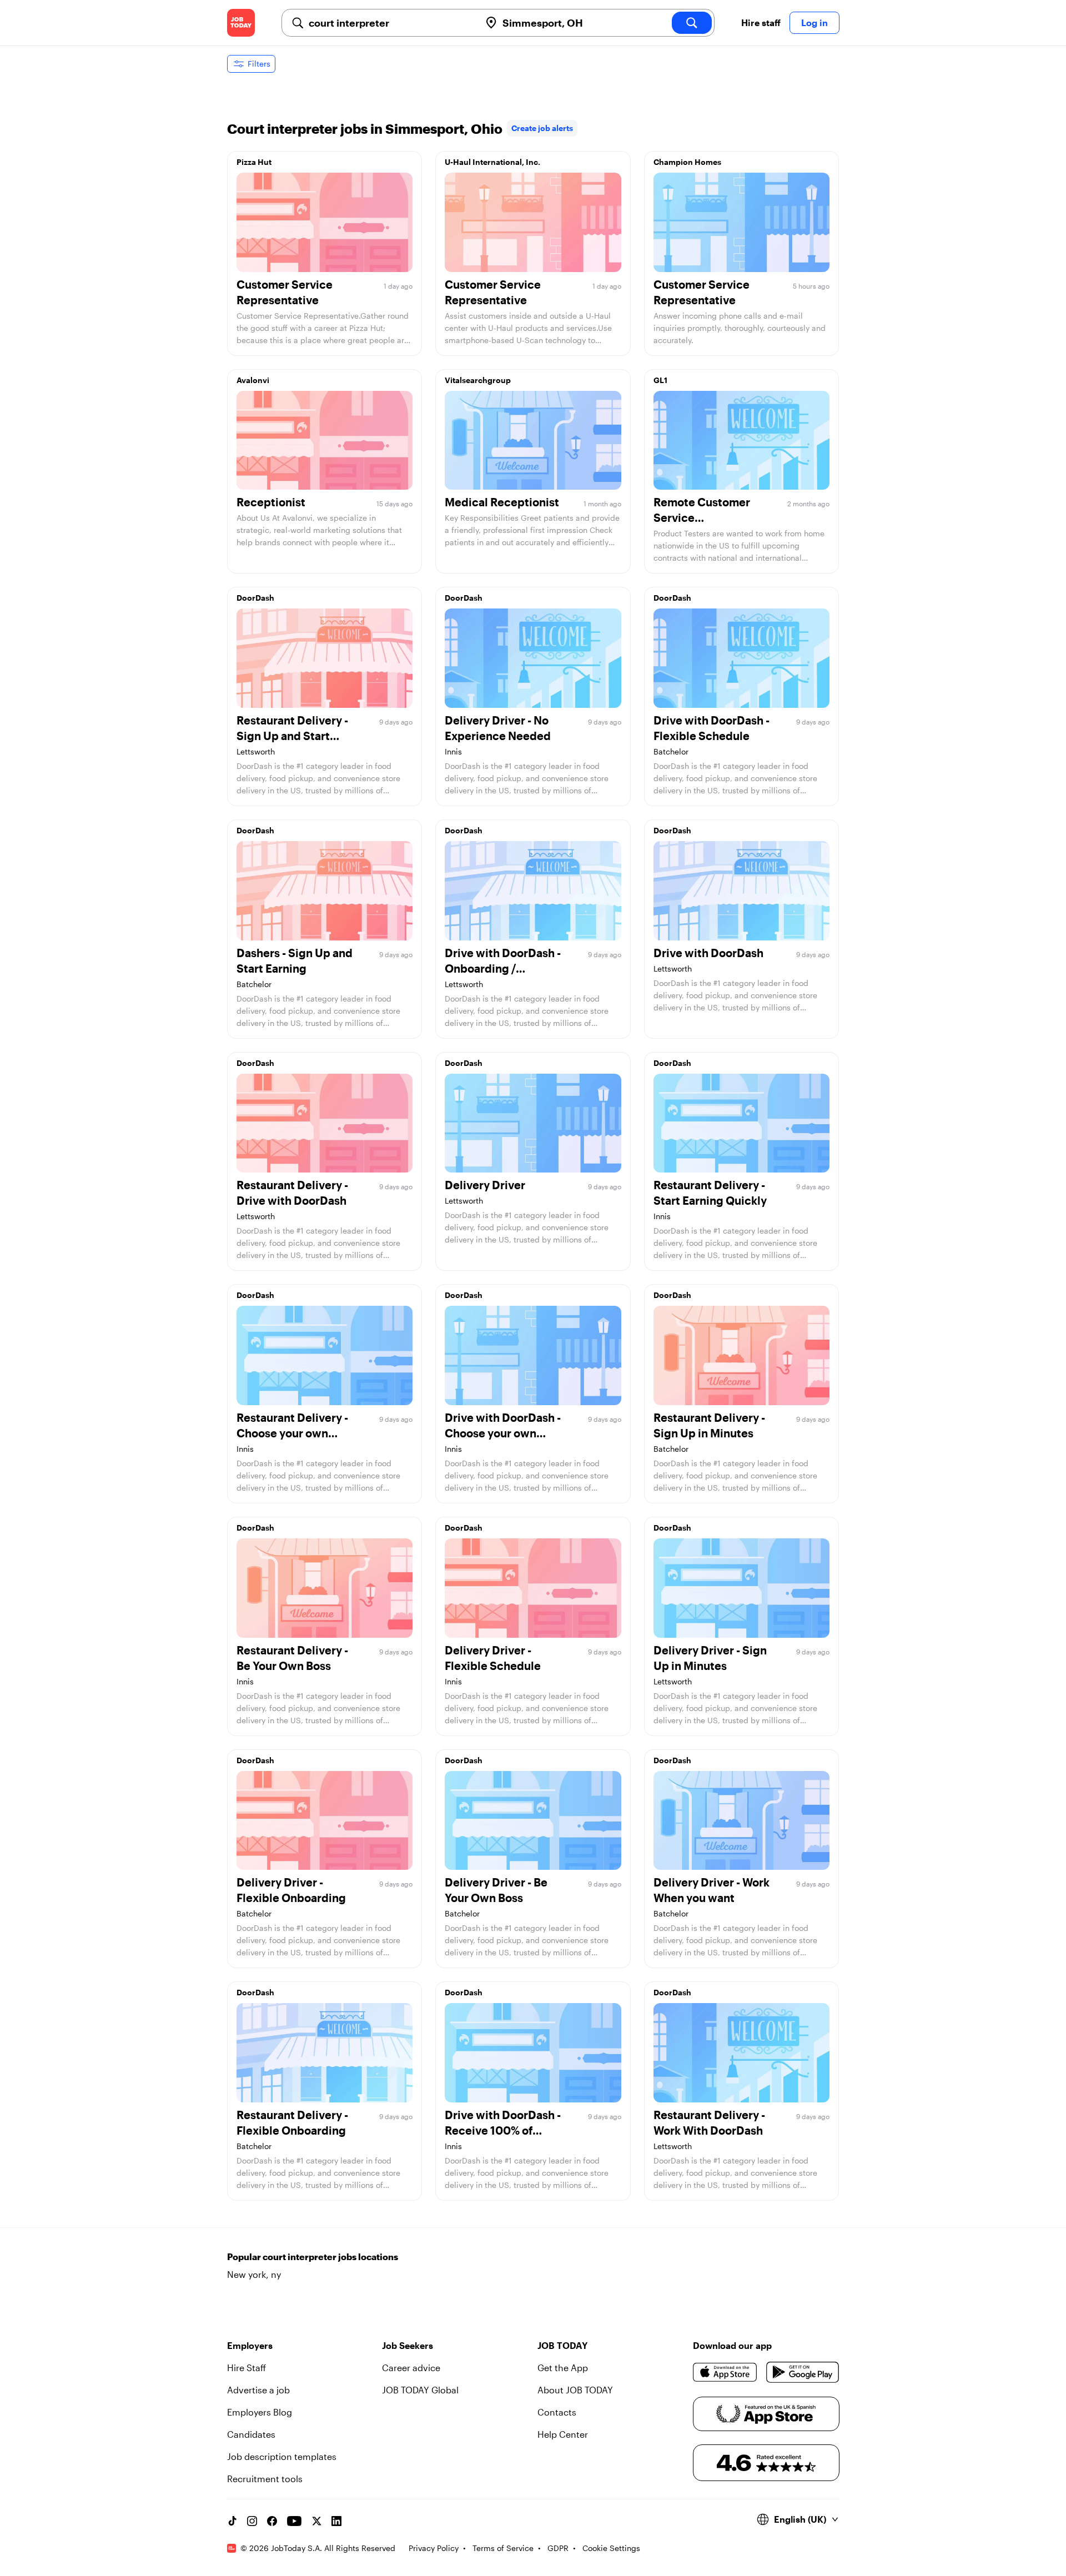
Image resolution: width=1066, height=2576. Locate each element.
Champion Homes (687, 162)
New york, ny (254, 2274)
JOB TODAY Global (420, 2390)
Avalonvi (253, 380)
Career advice (411, 2368)
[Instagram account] (252, 2521)
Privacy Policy (434, 2548)
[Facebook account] (272, 2521)
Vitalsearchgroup (478, 380)
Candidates (251, 2434)
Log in (814, 22)
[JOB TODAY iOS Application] (725, 2372)
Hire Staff (247, 2368)
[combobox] (390, 23)
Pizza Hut (254, 162)
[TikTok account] (232, 2521)
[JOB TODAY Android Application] (803, 2372)
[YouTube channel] (294, 2521)
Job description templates (282, 2456)
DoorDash (255, 598)
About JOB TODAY (575, 2390)
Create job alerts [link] (542, 128)
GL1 (660, 380)
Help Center (563, 2434)
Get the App (563, 2368)
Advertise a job (258, 2390)
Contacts (557, 2412)
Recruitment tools (265, 2479)
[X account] (316, 2521)
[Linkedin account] (336, 2521)
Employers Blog (260, 2412)
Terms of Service (503, 2548)
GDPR (558, 2548)
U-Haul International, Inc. (492, 162)
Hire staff (761, 22)
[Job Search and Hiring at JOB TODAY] (241, 23)
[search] (692, 23)
